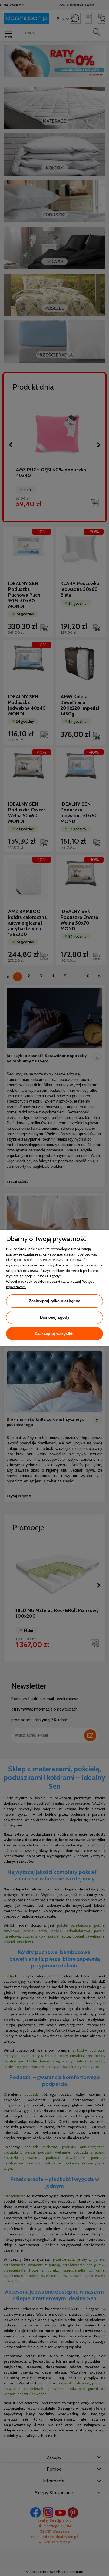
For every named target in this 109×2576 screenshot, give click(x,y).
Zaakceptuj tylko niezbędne (55, 1301)
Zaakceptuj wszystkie (55, 1334)
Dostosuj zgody (55, 1317)
